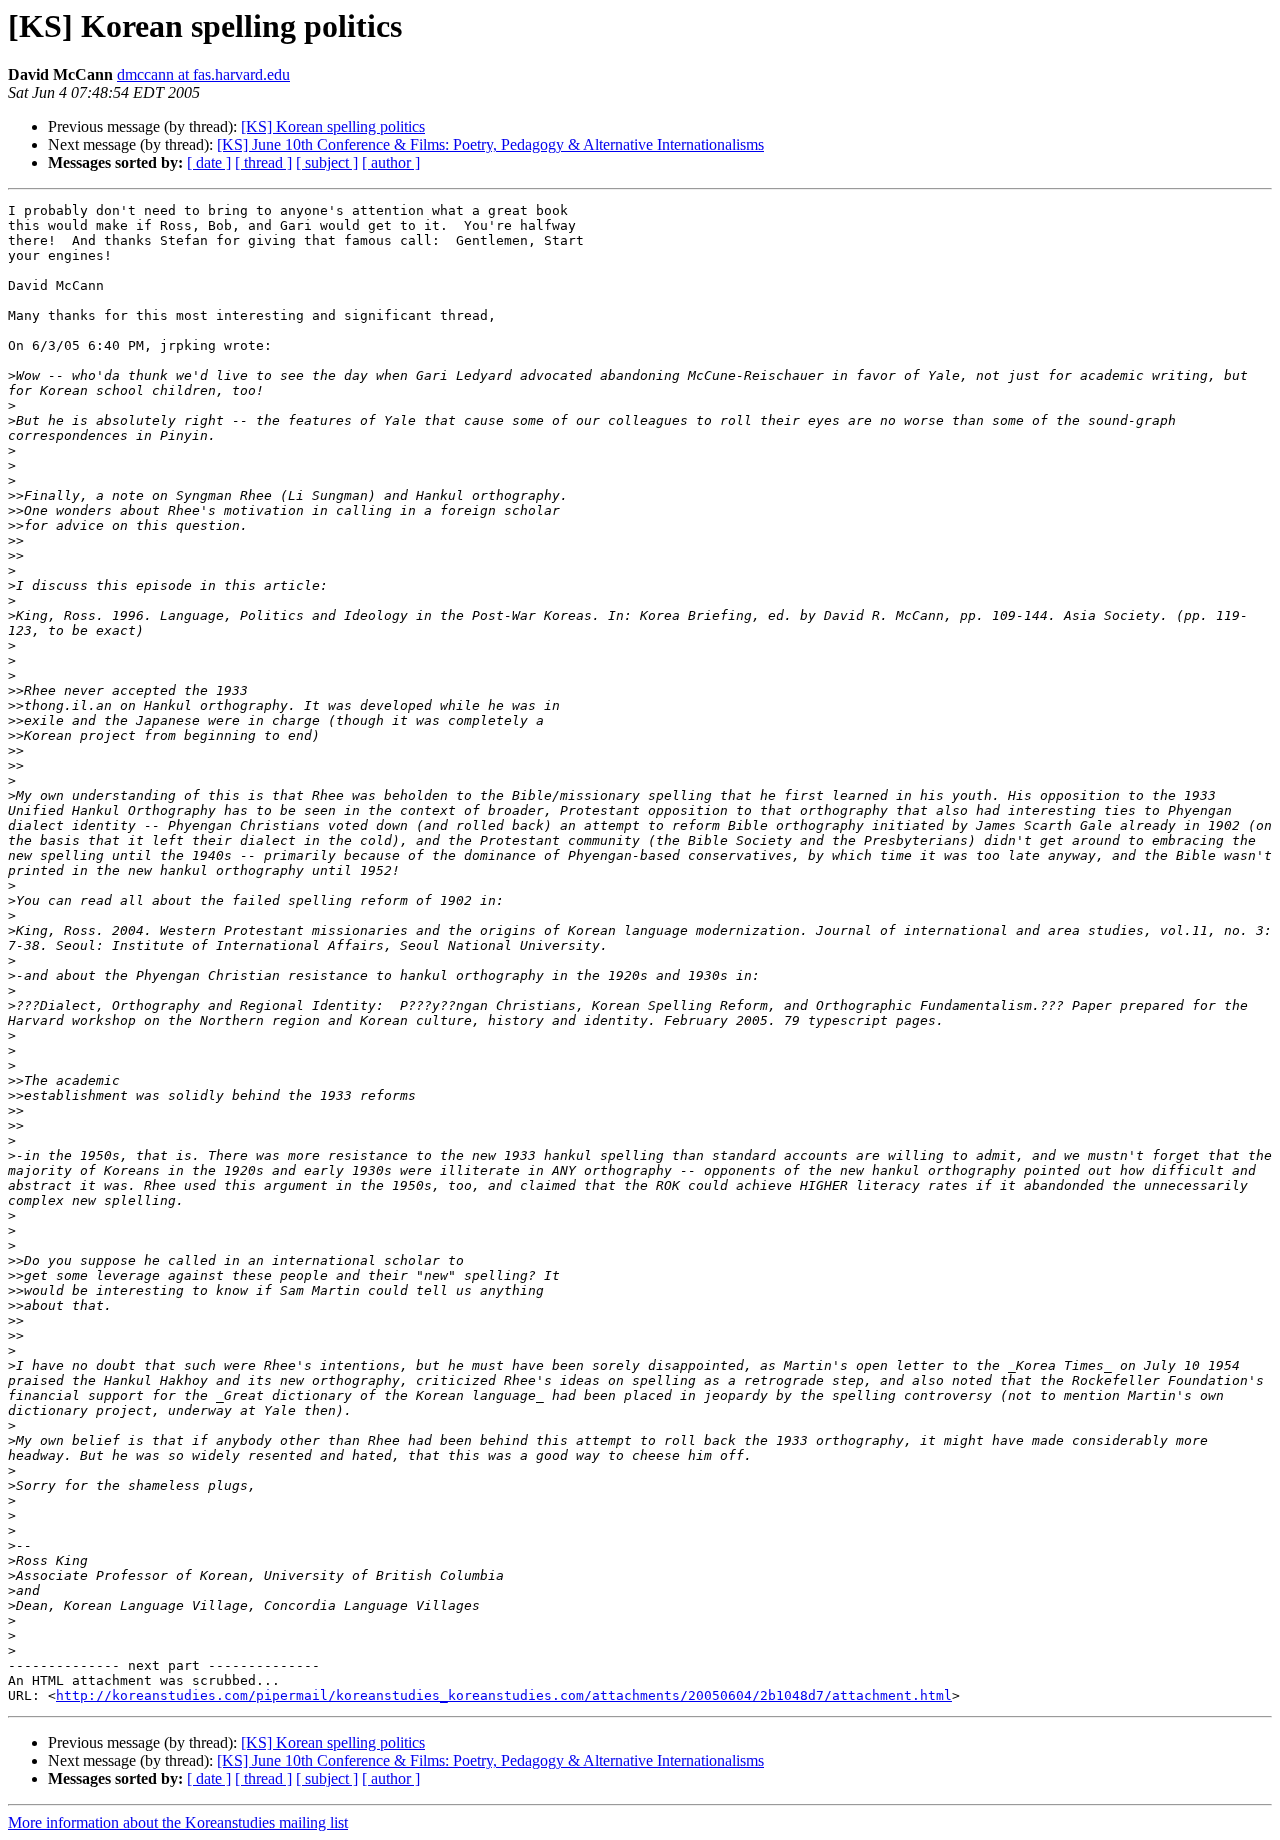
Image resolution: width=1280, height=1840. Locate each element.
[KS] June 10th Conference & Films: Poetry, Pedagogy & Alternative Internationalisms (490, 144)
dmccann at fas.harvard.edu (203, 74)
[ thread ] (263, 162)
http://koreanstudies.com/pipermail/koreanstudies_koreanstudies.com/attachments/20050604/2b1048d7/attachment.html (504, 1695)
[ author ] (391, 162)
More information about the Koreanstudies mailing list (178, 1822)
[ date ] (209, 162)
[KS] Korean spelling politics (333, 126)
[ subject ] (327, 162)
